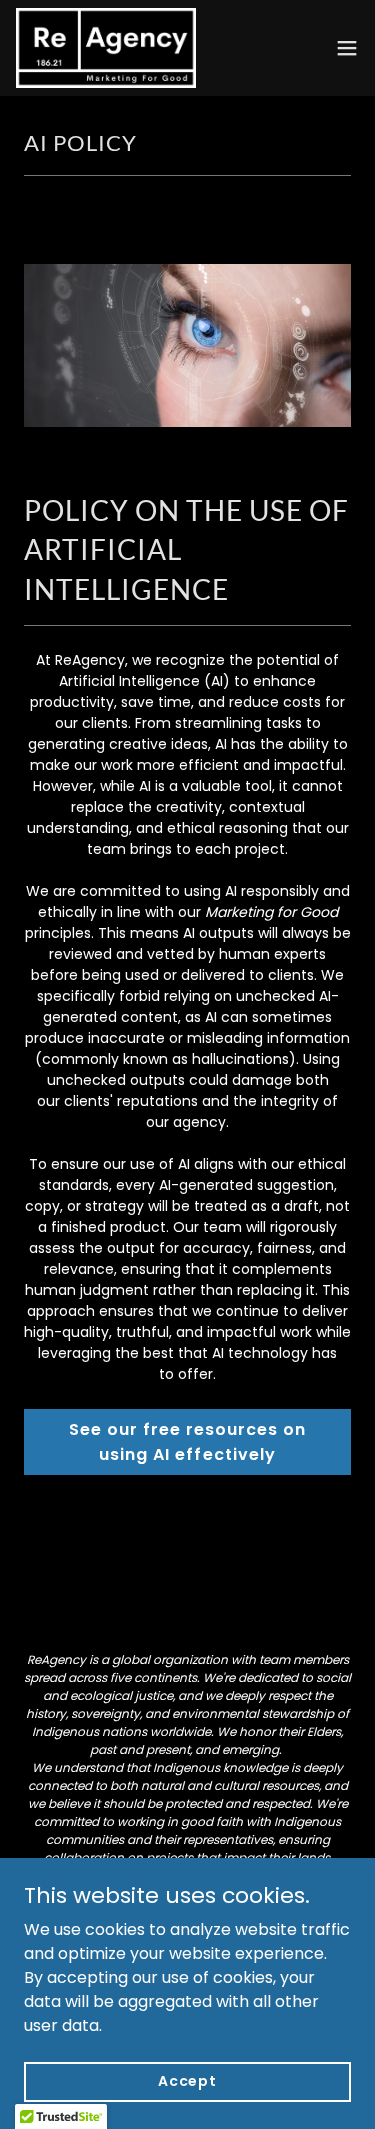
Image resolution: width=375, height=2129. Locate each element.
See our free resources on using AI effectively (187, 1442)
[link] (106, 48)
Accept (187, 2081)
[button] (347, 48)
